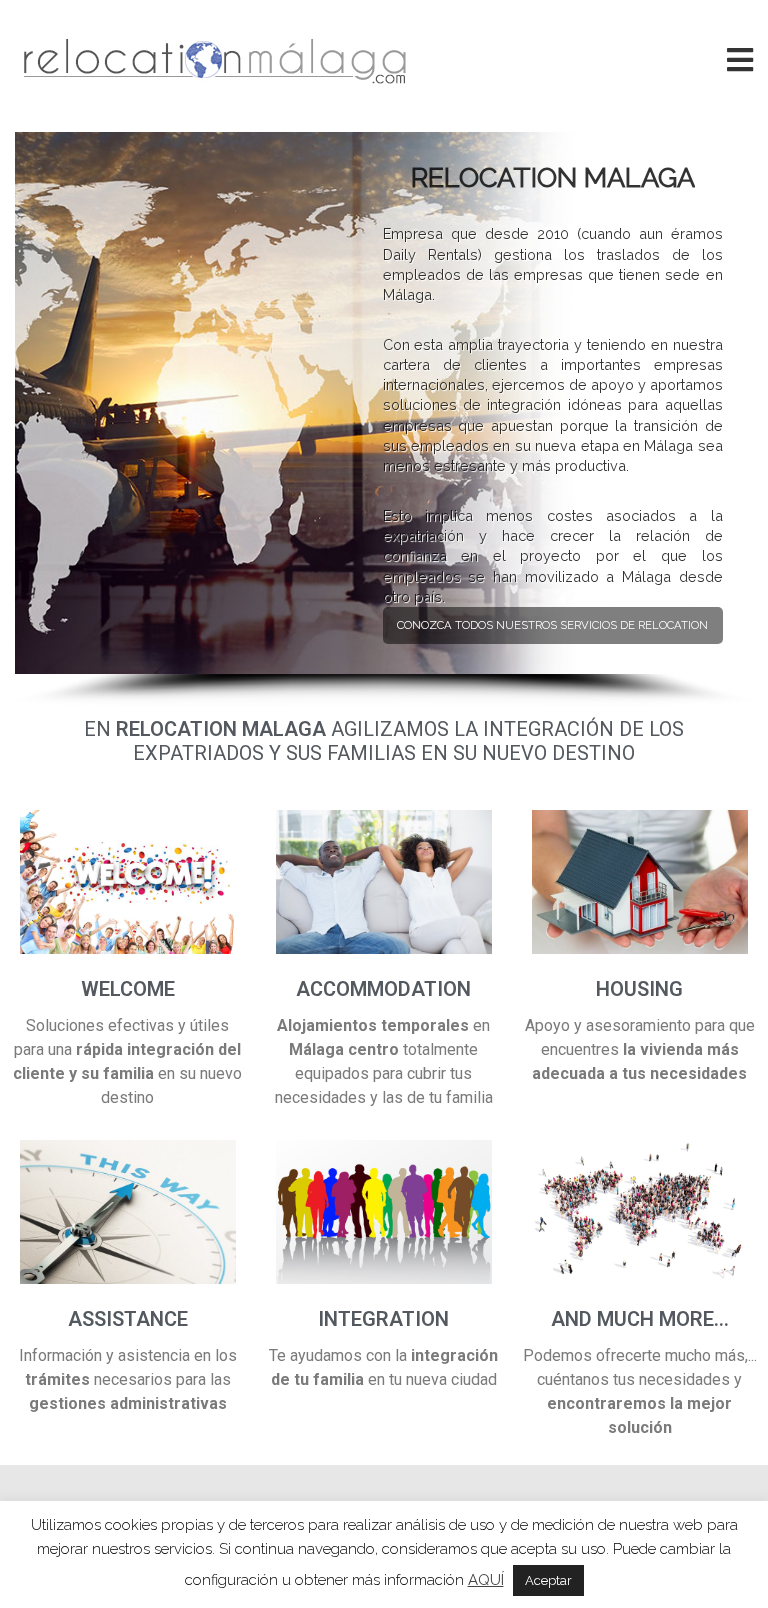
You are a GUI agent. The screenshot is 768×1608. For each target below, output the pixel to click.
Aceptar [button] (548, 1580)
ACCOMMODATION (383, 989)
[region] (383, 419)
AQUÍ (486, 1580)
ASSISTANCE (128, 1319)
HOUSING (639, 989)
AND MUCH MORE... (640, 1319)
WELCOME (128, 989)
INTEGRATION (383, 1319)
